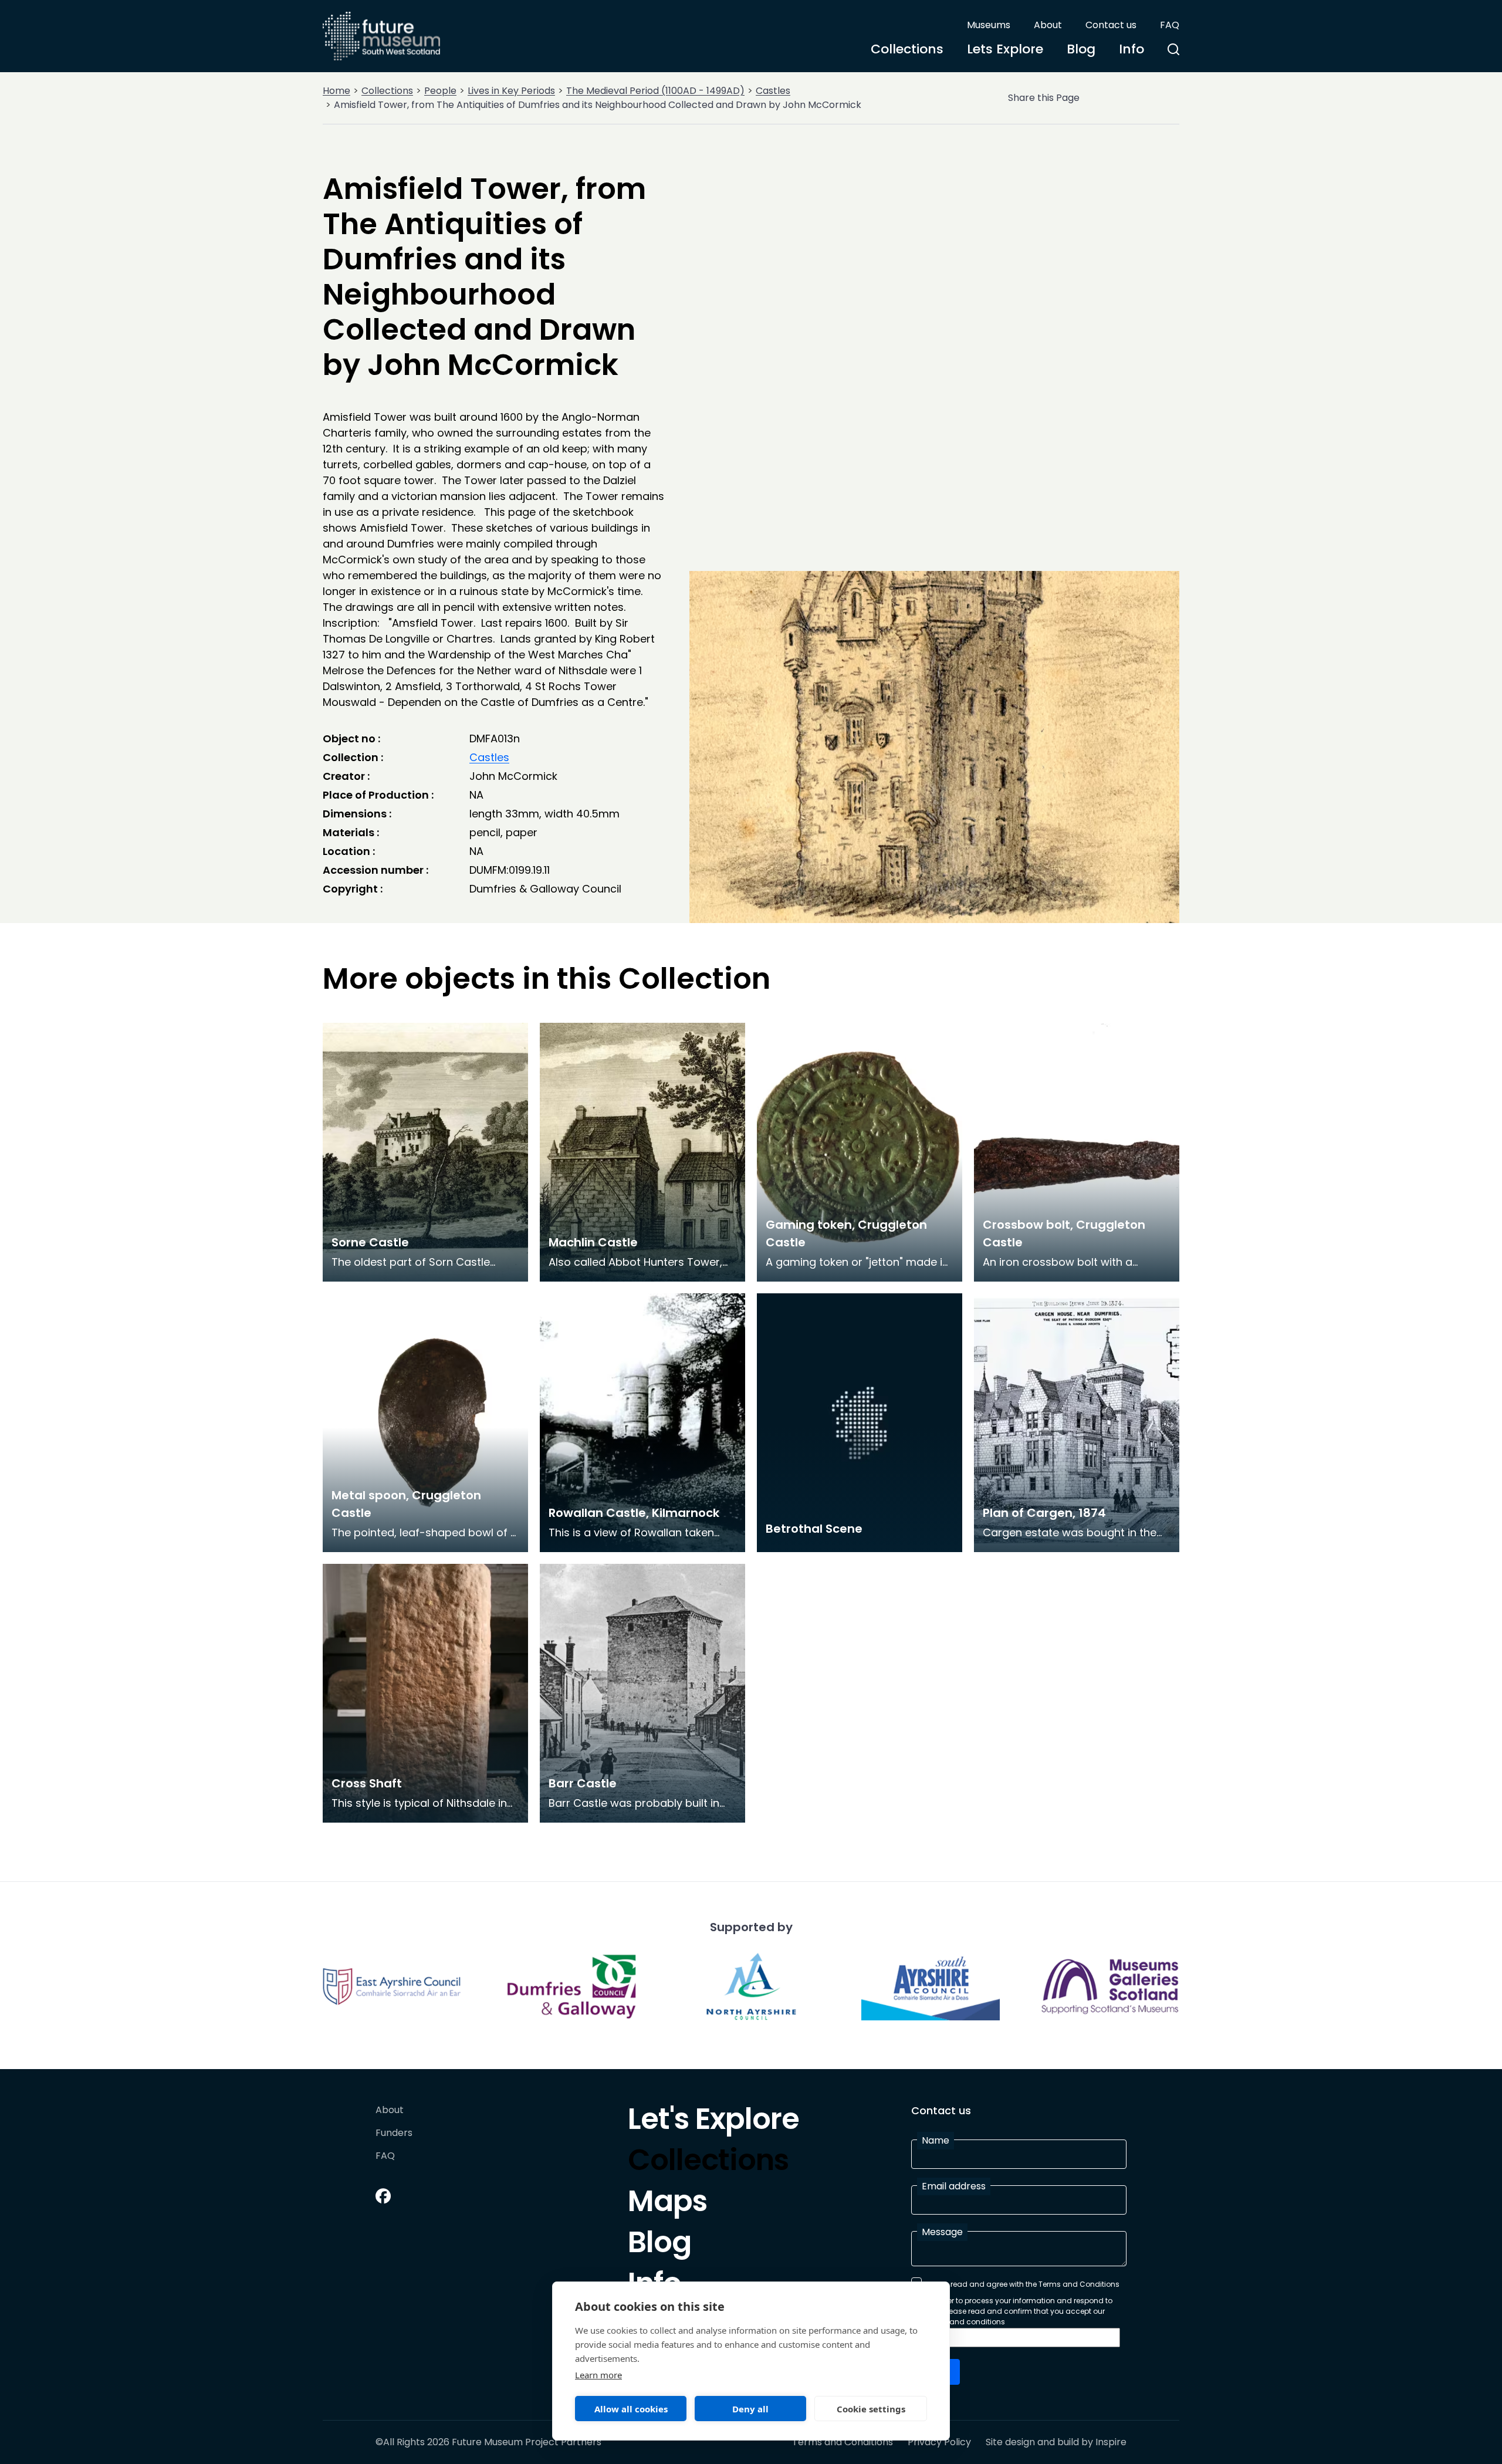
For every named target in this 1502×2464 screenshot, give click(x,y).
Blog (1081, 49)
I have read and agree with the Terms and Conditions (1023, 2284)
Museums (989, 25)
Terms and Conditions (843, 2442)
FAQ (1170, 25)
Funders (394, 2133)
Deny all (750, 2409)
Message (942, 2232)
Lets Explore (1005, 49)
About (1048, 25)
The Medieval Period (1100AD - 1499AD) (655, 91)
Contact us (1111, 25)
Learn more (598, 2375)
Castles (773, 91)
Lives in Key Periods (511, 91)
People (440, 91)
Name (936, 2140)
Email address (954, 2186)
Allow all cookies (631, 2409)
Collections (907, 49)
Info (1131, 49)
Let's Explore (713, 2122)
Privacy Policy (939, 2442)
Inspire (1111, 2442)
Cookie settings (871, 2409)
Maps (667, 2204)
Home (336, 91)
